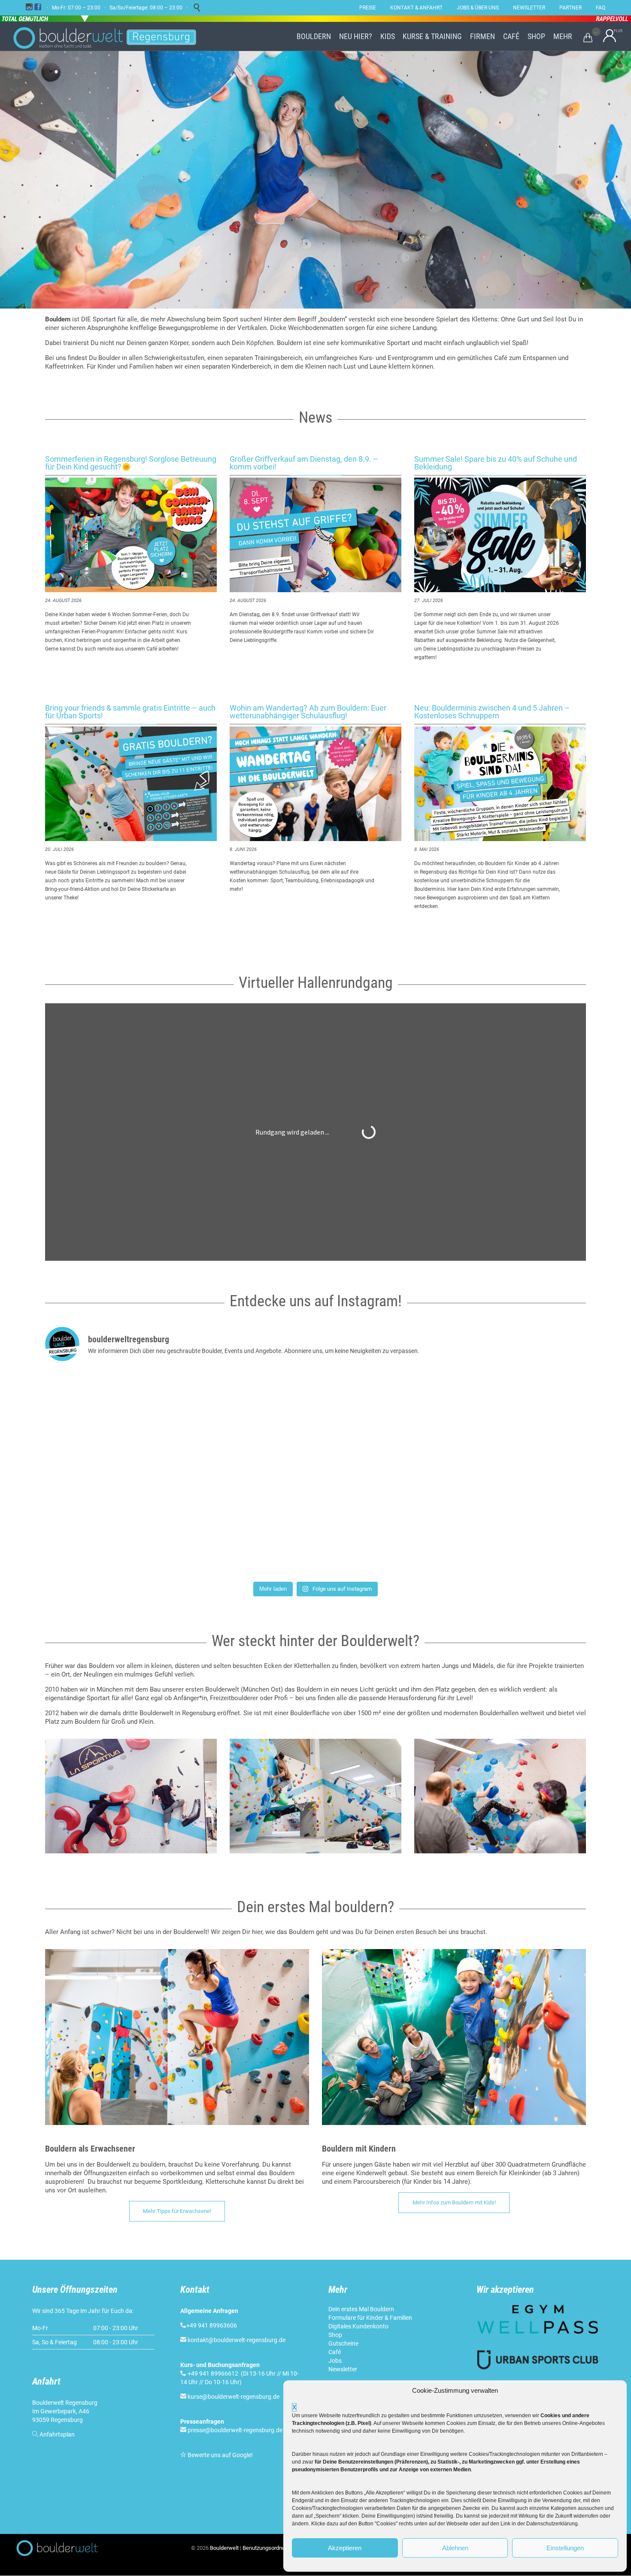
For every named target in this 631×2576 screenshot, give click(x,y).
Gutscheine (343, 2343)
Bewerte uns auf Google (219, 2455)
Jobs (335, 2361)
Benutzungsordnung (267, 2548)
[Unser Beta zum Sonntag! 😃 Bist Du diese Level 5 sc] (497, 1421)
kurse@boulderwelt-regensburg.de (234, 2397)
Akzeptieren (345, 2548)
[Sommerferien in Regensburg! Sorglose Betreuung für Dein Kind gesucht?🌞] (131, 535)
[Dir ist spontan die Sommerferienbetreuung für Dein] (134, 1525)
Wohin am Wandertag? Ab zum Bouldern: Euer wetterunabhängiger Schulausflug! (308, 712)
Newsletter (343, 2369)
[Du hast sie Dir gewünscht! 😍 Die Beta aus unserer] (315, 1525)
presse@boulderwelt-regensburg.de (235, 2430)
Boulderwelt (224, 2548)
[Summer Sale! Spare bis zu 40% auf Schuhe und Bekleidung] (500, 535)
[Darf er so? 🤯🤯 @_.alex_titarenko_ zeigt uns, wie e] (315, 1421)
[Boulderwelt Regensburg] (112, 36)
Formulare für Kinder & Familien (370, 2318)
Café (335, 2352)
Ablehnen (455, 2548)
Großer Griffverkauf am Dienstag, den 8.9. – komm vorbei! (304, 463)
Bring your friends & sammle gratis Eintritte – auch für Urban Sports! (130, 712)
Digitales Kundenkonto (358, 2326)
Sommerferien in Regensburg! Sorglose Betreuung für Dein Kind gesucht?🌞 (131, 463)
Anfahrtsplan (57, 2434)
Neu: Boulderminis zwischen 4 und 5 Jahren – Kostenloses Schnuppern (492, 712)
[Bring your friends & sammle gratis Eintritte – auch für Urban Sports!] (131, 784)
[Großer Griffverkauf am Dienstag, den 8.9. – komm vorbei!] (315, 535)
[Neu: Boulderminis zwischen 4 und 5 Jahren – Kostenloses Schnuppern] (500, 784)
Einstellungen (565, 2548)
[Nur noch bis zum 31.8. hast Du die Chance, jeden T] (497, 1525)
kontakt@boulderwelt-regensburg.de (237, 2340)
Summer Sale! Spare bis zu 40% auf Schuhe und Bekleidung (496, 463)
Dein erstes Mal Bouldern (361, 2309)
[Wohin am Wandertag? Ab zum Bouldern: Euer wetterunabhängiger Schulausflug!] (315, 784)
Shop (335, 2335)
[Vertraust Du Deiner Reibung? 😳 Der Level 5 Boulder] (134, 1421)
